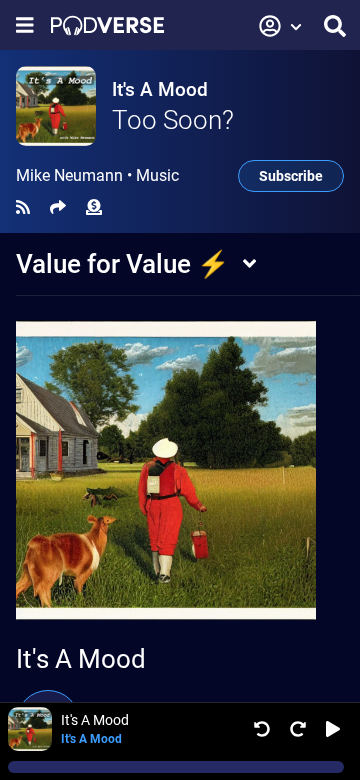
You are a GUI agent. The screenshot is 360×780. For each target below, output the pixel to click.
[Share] (58, 207)
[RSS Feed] (23, 207)
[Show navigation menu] (25, 25)
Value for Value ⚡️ (122, 264)
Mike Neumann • (97, 176)
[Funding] (94, 207)
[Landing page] (107, 25)
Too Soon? (173, 120)
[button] (281, 26)
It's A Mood (160, 89)
